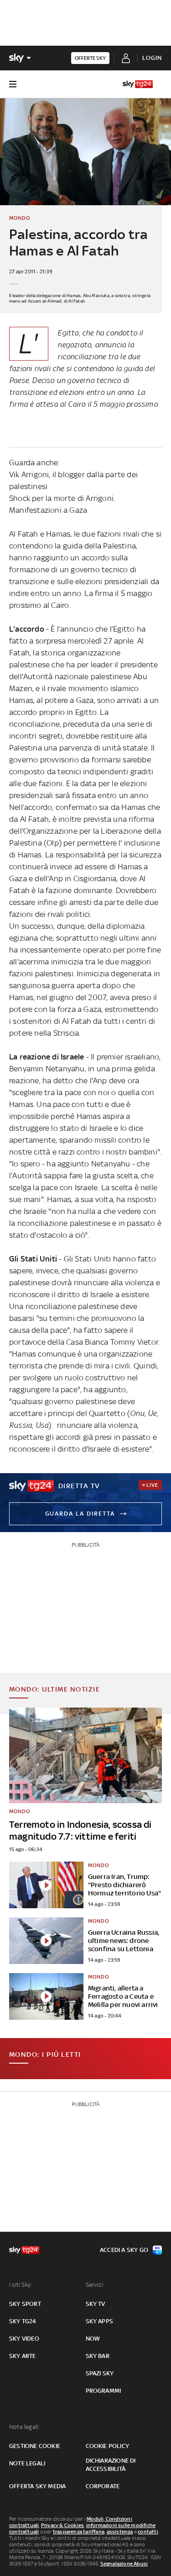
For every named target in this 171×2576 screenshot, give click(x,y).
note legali (27, 2463)
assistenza (120, 2532)
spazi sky (100, 2373)
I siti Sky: (21, 2285)
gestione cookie (35, 2446)
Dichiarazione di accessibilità (111, 2465)
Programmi (104, 2391)
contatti (148, 2532)
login (152, 58)
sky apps (100, 2321)
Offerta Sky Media (37, 2486)
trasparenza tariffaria (79, 2532)
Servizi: (95, 2285)
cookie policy (108, 2446)
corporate (103, 2486)
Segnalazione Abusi (124, 2564)
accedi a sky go (124, 2250)
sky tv (96, 2304)
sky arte (23, 2356)
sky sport (25, 2304)
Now (93, 2339)
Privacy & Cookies (62, 2525)
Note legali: (24, 2427)
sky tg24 (23, 2321)
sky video (24, 2339)
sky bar (98, 2356)
